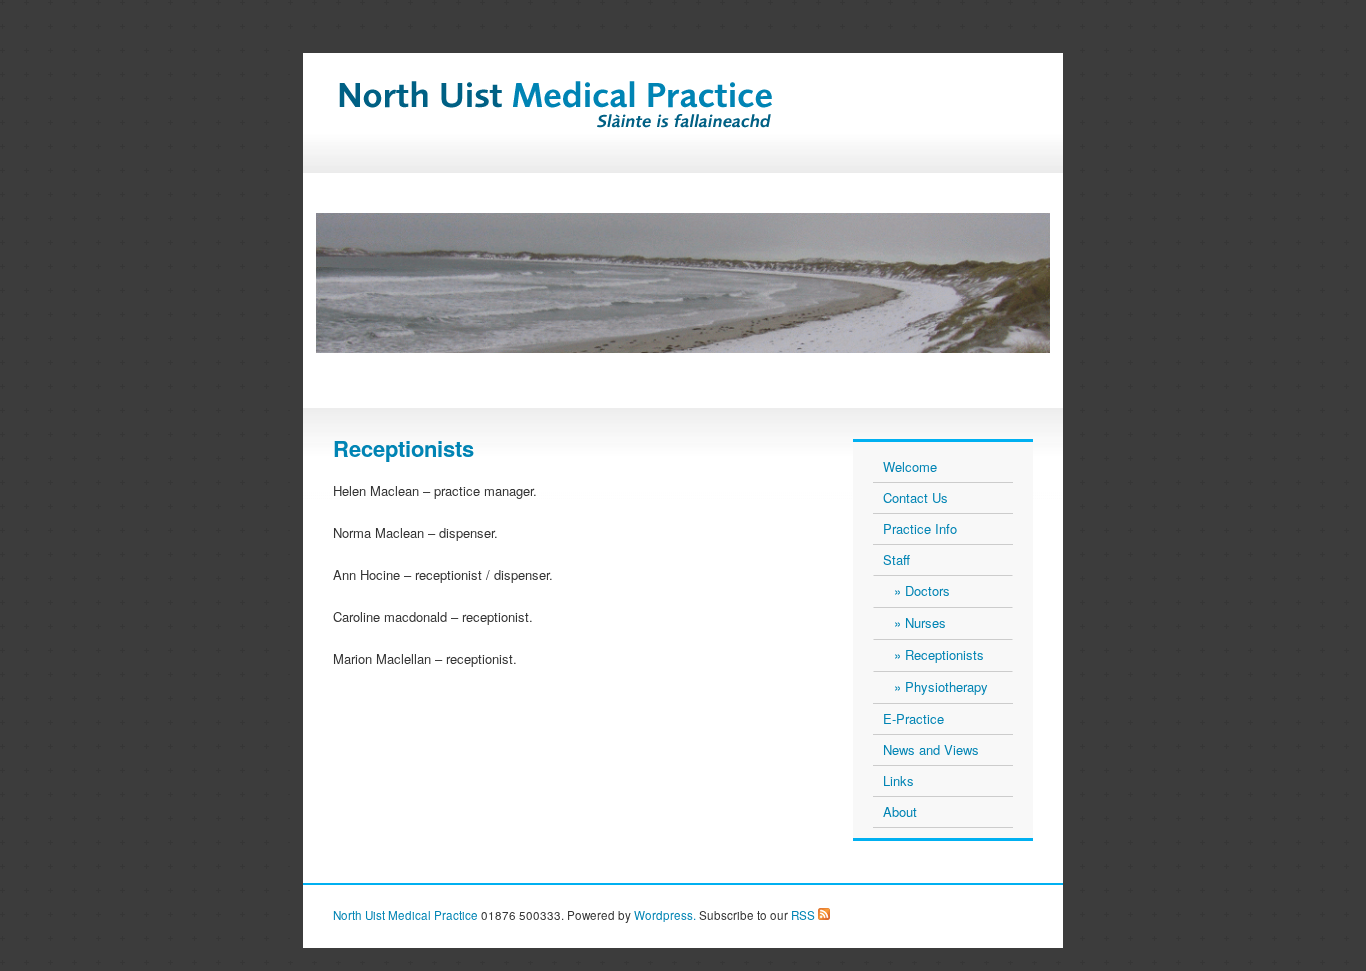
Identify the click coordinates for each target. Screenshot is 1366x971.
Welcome (910, 466)
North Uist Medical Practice (405, 915)
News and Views (931, 749)
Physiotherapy (946, 686)
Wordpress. (665, 915)
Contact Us (915, 497)
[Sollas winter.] (683, 283)
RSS (801, 915)
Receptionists (944, 654)
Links (898, 780)
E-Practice (913, 718)
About (900, 811)
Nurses (925, 622)
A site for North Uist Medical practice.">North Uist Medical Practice (602, 116)
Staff (896, 559)
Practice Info (920, 528)
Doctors (927, 590)
